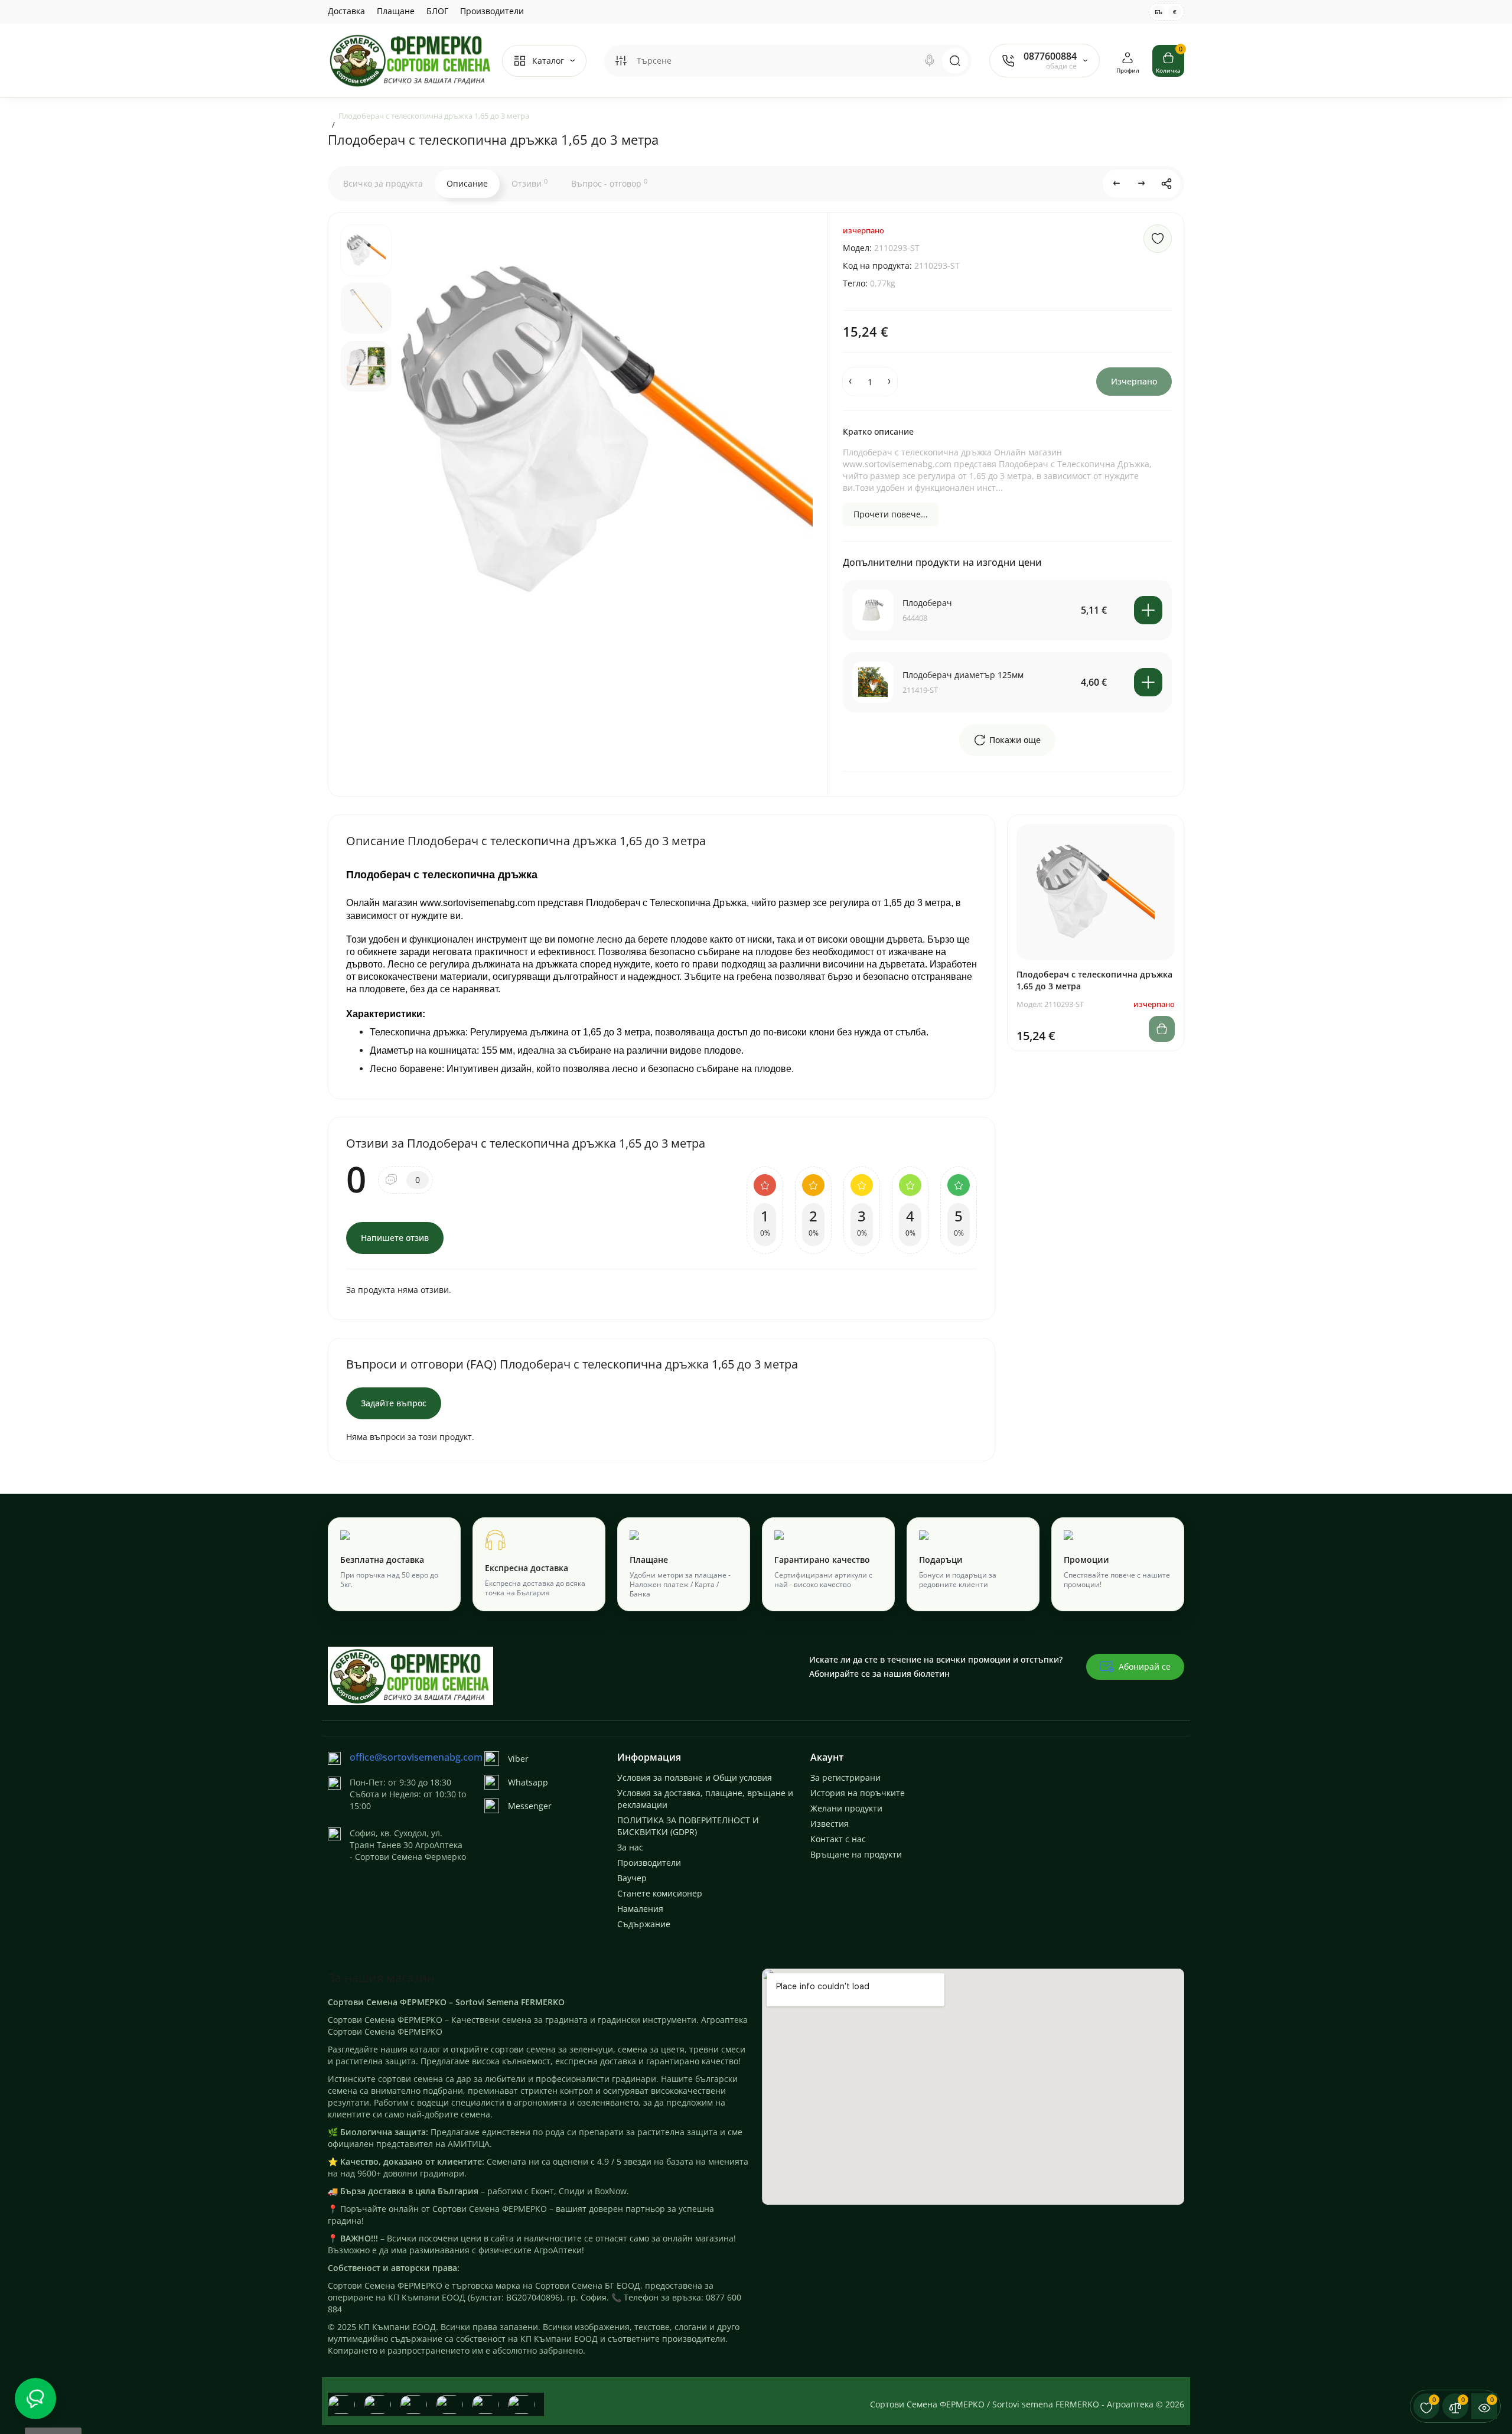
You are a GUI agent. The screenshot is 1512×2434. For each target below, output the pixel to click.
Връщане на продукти (856, 1854)
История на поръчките (858, 1793)
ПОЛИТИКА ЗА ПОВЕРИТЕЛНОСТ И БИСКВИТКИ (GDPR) (688, 1826)
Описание (467, 183)
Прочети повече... (891, 514)
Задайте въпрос (394, 1403)
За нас (630, 1847)
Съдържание (644, 1924)
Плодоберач (927, 603)
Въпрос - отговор (609, 183)
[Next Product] (1142, 184)
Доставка (346, 11)
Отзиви (529, 183)
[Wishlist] (1158, 239)
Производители (492, 11)
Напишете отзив (395, 1238)
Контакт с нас (838, 1839)
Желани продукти (846, 1808)
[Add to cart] (1148, 610)
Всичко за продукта (383, 183)
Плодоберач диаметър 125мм (963, 675)
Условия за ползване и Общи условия (695, 1778)
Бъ (1159, 12)
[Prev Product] (1117, 184)
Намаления (640, 1909)
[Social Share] (1166, 184)
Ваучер (632, 1878)
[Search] (930, 61)
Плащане (396, 11)
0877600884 (1050, 56)
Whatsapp (528, 1782)
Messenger (530, 1806)
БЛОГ (437, 11)
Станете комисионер (660, 1893)
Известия (830, 1824)
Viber (518, 1759)
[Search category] (621, 61)
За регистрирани (845, 1778)
